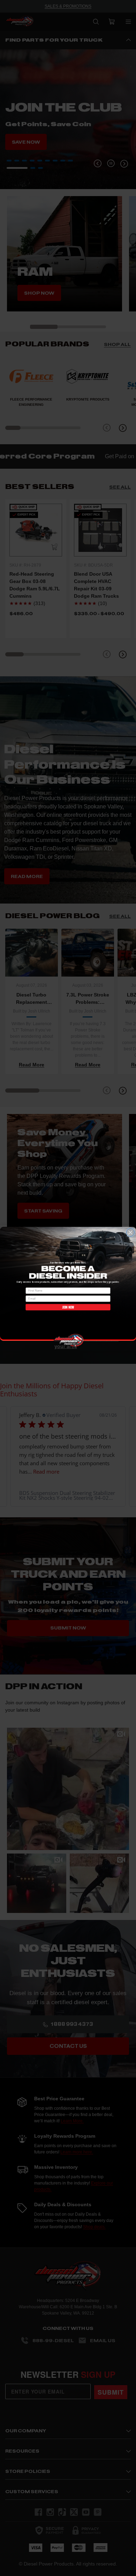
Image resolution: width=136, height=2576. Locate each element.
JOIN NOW (68, 1307)
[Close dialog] (130, 1232)
